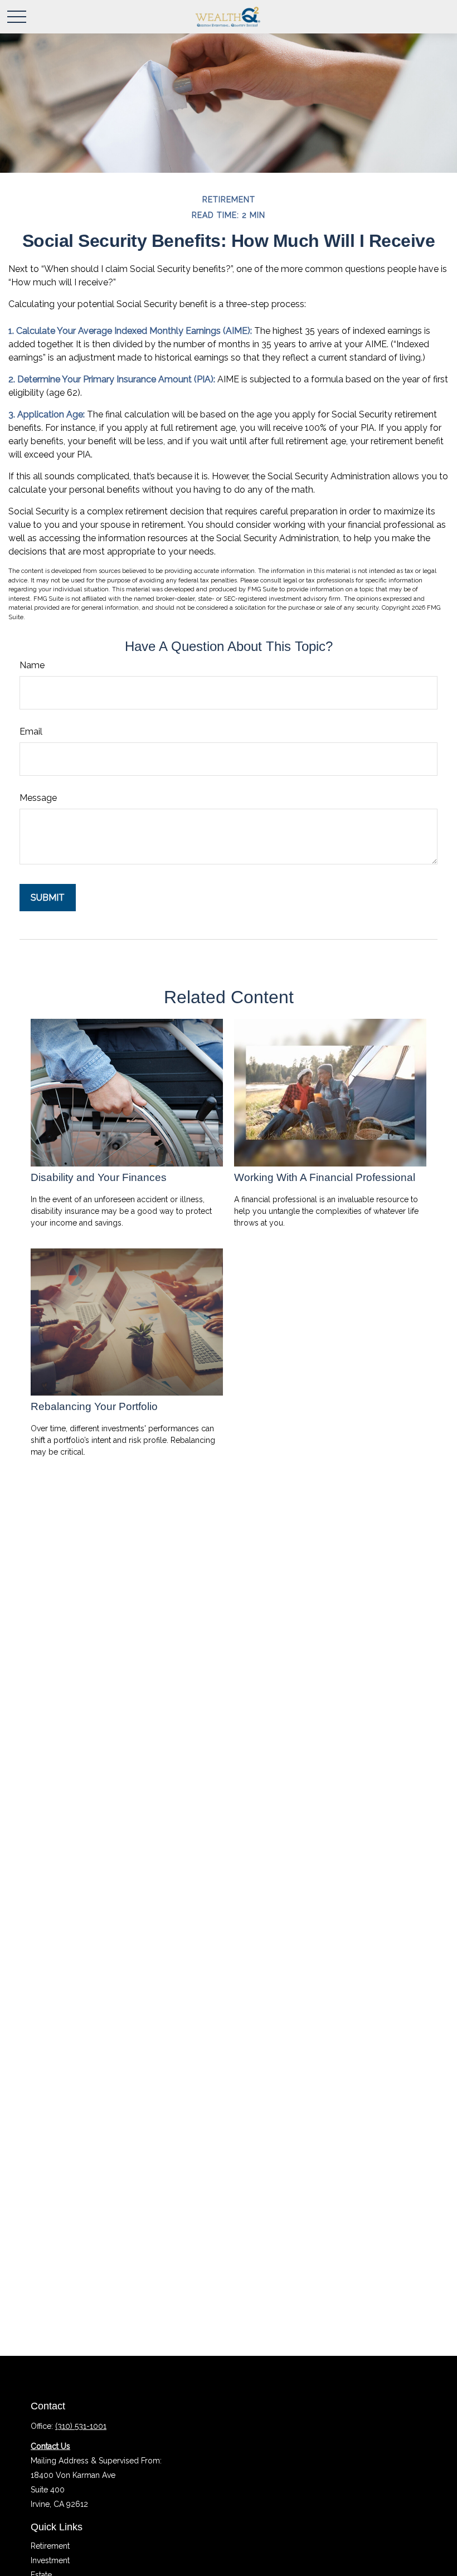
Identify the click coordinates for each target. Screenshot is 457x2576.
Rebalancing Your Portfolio (94, 1406)
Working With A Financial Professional (325, 1177)
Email (31, 732)
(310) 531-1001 (81, 2426)
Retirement (50, 2546)
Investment (50, 2560)
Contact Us (50, 2446)
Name (32, 665)
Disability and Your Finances (99, 1177)
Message (38, 798)
